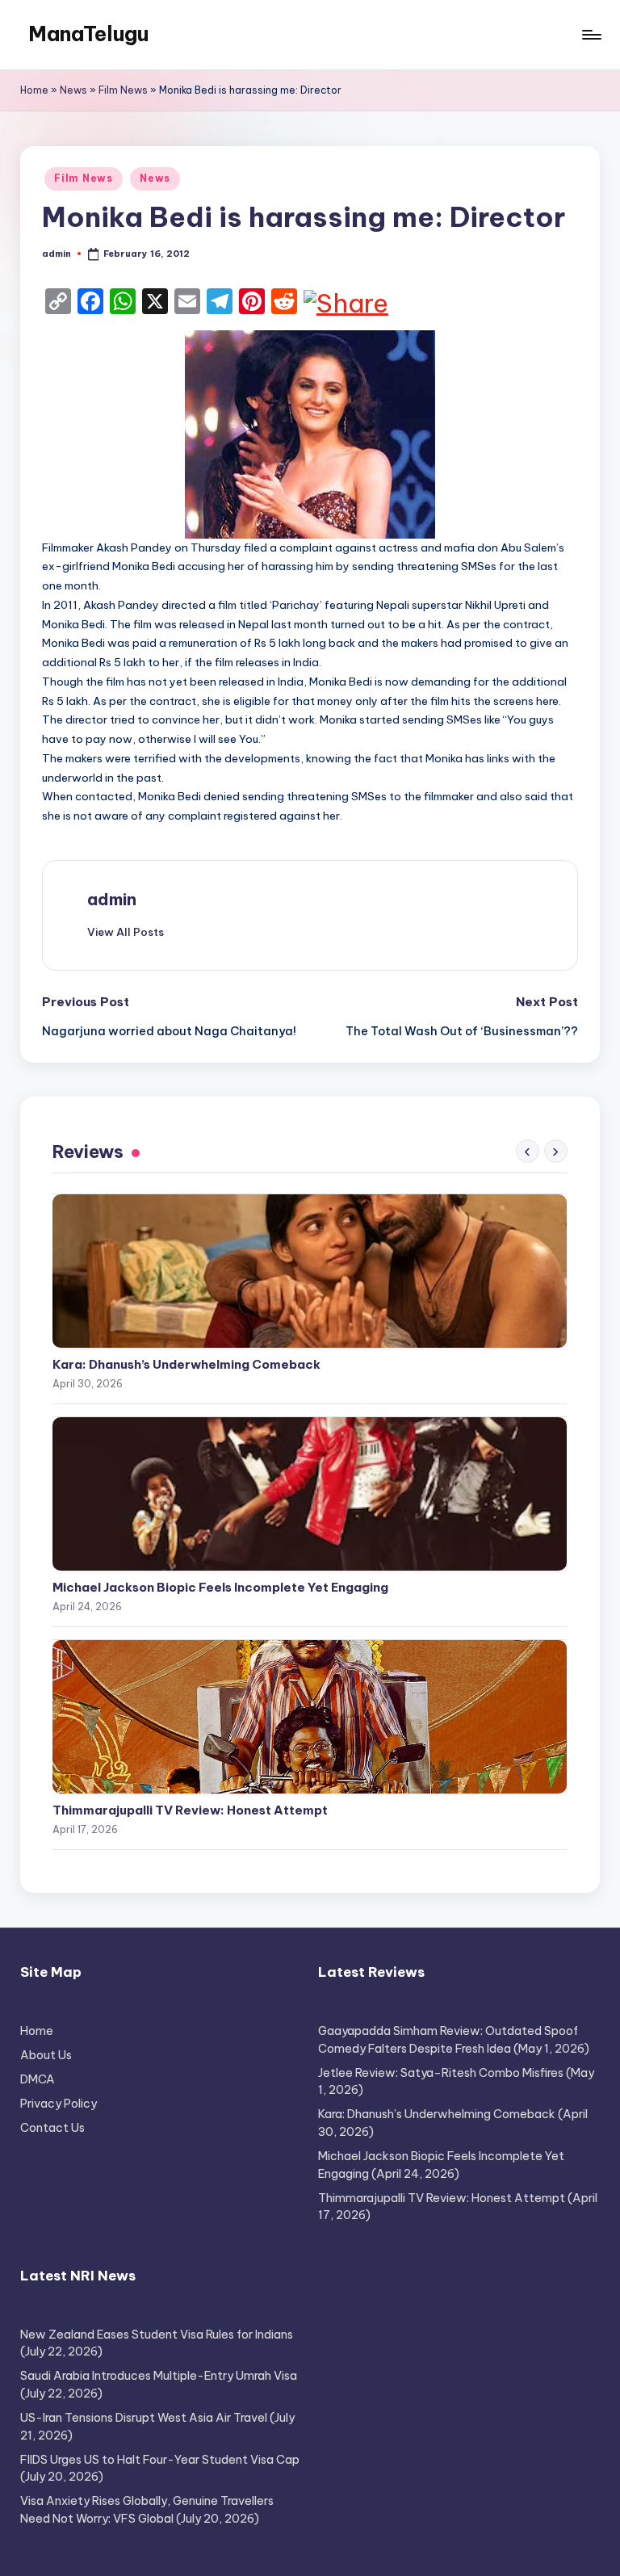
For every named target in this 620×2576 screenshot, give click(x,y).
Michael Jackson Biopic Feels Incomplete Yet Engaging (220, 1587)
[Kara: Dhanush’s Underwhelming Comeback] (310, 1271)
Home (34, 90)
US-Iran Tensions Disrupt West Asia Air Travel (144, 2418)
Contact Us (52, 2128)
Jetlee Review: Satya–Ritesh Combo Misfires (441, 2073)
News (73, 90)
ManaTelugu (88, 34)
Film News (123, 90)
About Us (46, 2055)
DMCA (38, 2079)
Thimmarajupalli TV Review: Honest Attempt (190, 1810)
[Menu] (591, 35)
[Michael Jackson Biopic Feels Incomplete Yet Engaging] (310, 1494)
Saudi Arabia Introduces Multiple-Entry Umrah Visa (159, 2376)
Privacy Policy (59, 2104)
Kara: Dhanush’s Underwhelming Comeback (186, 1364)
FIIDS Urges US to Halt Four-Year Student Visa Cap (160, 2460)
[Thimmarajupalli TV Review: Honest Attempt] (310, 1717)
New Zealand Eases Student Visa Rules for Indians (157, 2335)
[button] (126, 932)
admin (112, 899)
